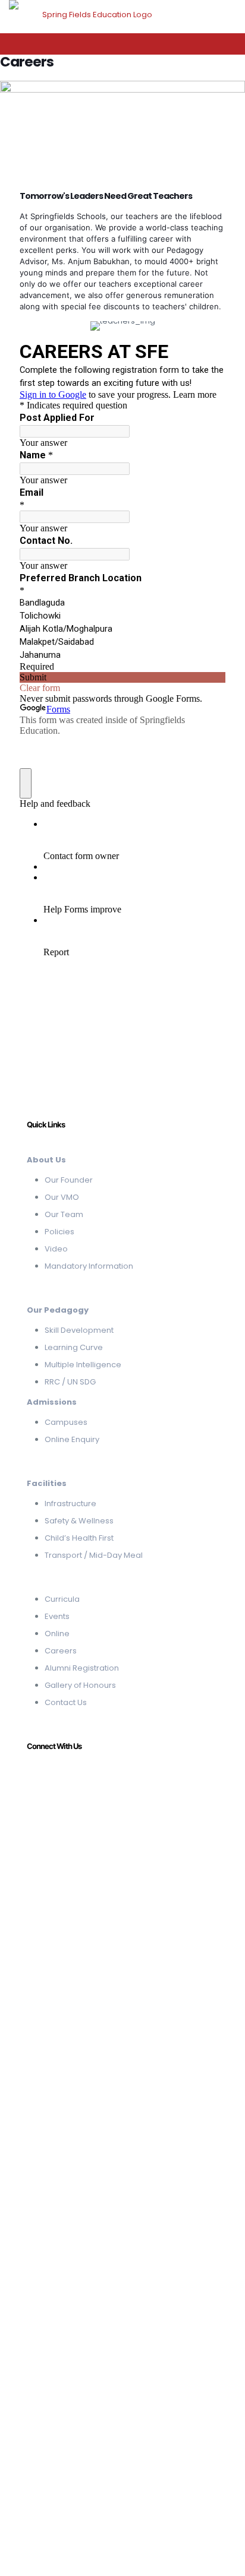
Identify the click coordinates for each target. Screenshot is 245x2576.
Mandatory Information (89, 1266)
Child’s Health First (79, 1538)
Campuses (66, 1422)
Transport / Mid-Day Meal (94, 1555)
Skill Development (79, 1330)
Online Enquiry (72, 1439)
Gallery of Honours (80, 1685)
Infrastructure (70, 1504)
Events (57, 1616)
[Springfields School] (92, 15)
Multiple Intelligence (83, 1365)
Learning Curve (74, 1347)
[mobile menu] (229, 18)
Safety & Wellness (79, 1521)
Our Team (64, 1214)
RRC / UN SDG (70, 1382)
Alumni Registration (82, 1668)
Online (57, 1634)
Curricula (62, 1599)
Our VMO (62, 1197)
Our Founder (69, 1180)
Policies (59, 1232)
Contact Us (66, 1702)
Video (56, 1249)
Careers (61, 1651)
